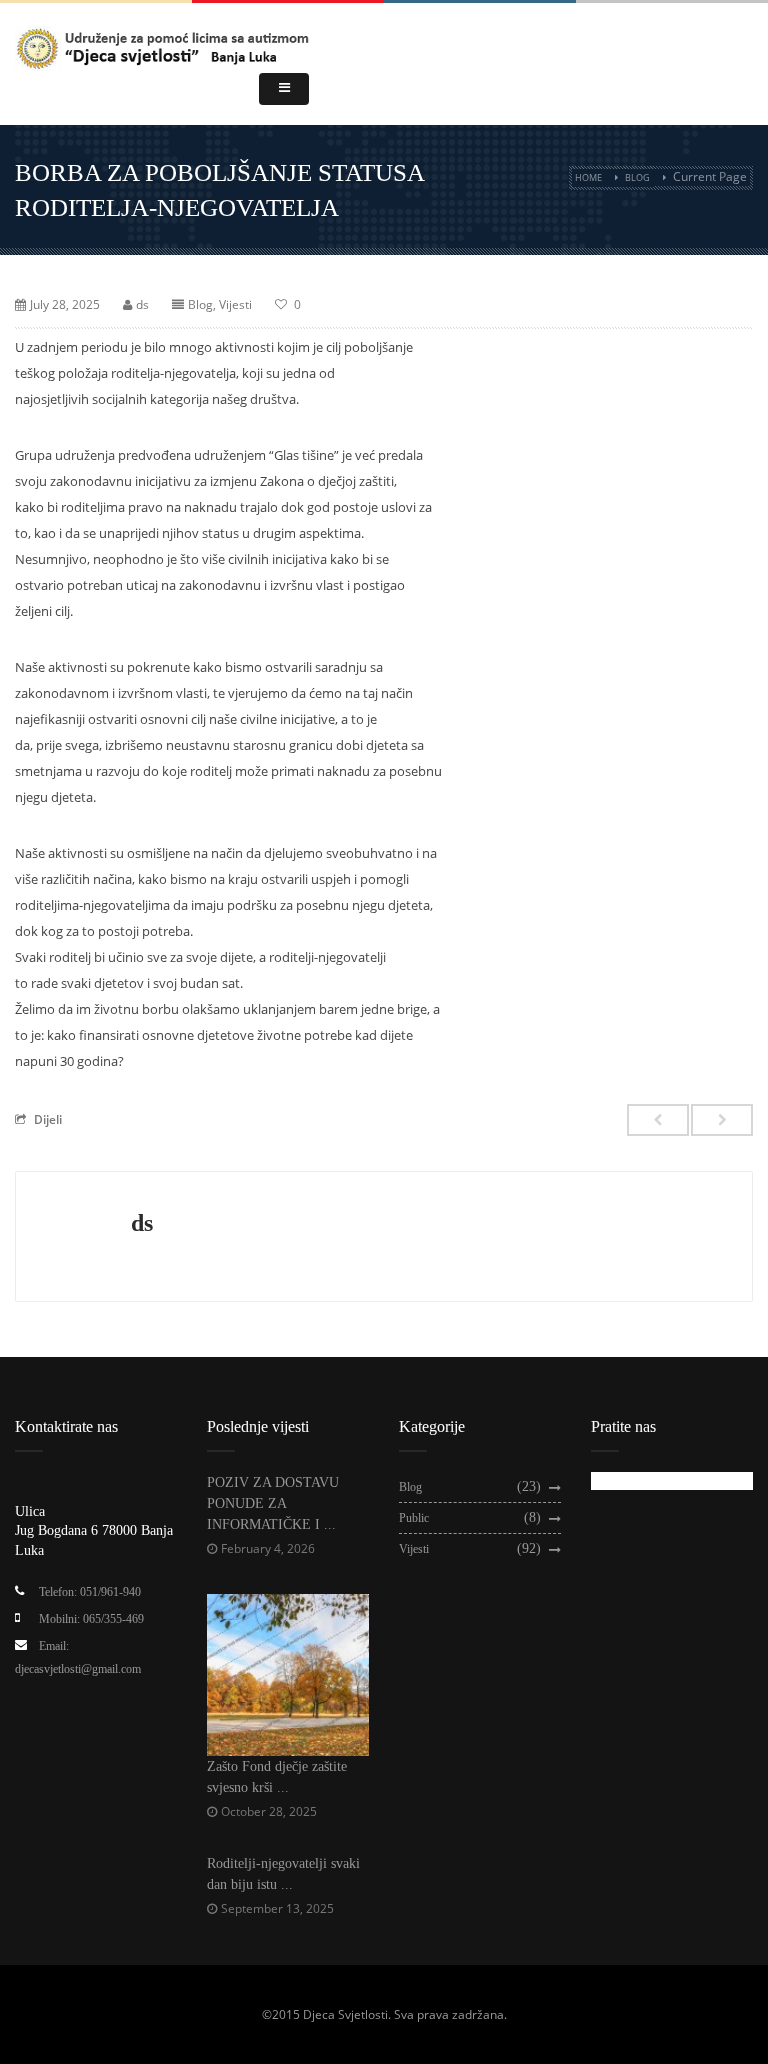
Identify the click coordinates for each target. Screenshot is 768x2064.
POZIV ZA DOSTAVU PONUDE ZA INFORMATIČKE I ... (273, 1503)
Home (588, 177)
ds (142, 304)
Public (414, 1518)
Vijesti (235, 304)
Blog (637, 177)
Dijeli (48, 1119)
